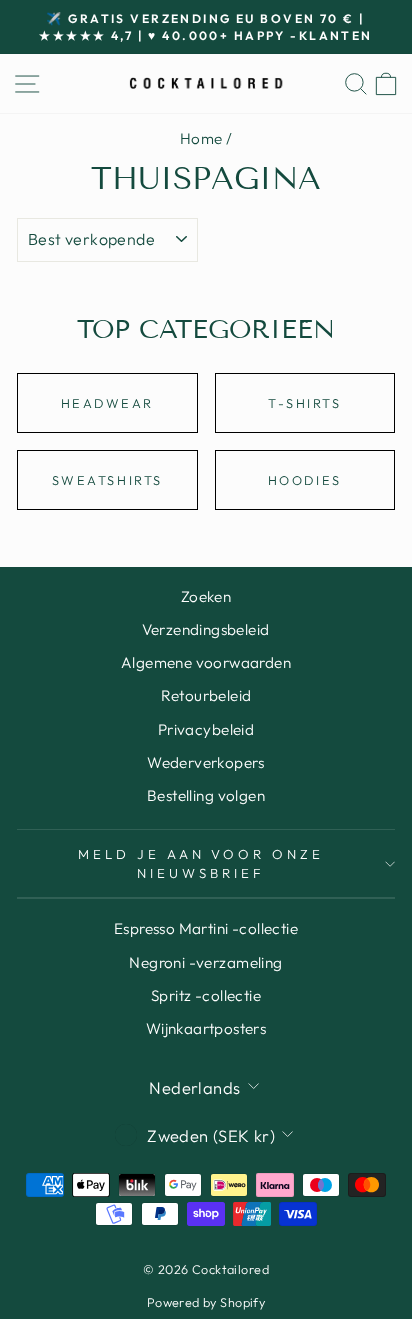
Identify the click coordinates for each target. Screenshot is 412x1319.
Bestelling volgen (206, 795)
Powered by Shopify (206, 1302)
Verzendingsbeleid (205, 629)
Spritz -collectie (206, 995)
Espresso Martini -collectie (206, 928)
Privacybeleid (206, 729)
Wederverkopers (206, 762)
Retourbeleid (206, 695)
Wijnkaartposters (206, 1028)
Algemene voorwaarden (206, 662)
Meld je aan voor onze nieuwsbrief (201, 863)
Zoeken (206, 596)
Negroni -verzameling (205, 962)
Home (201, 138)
